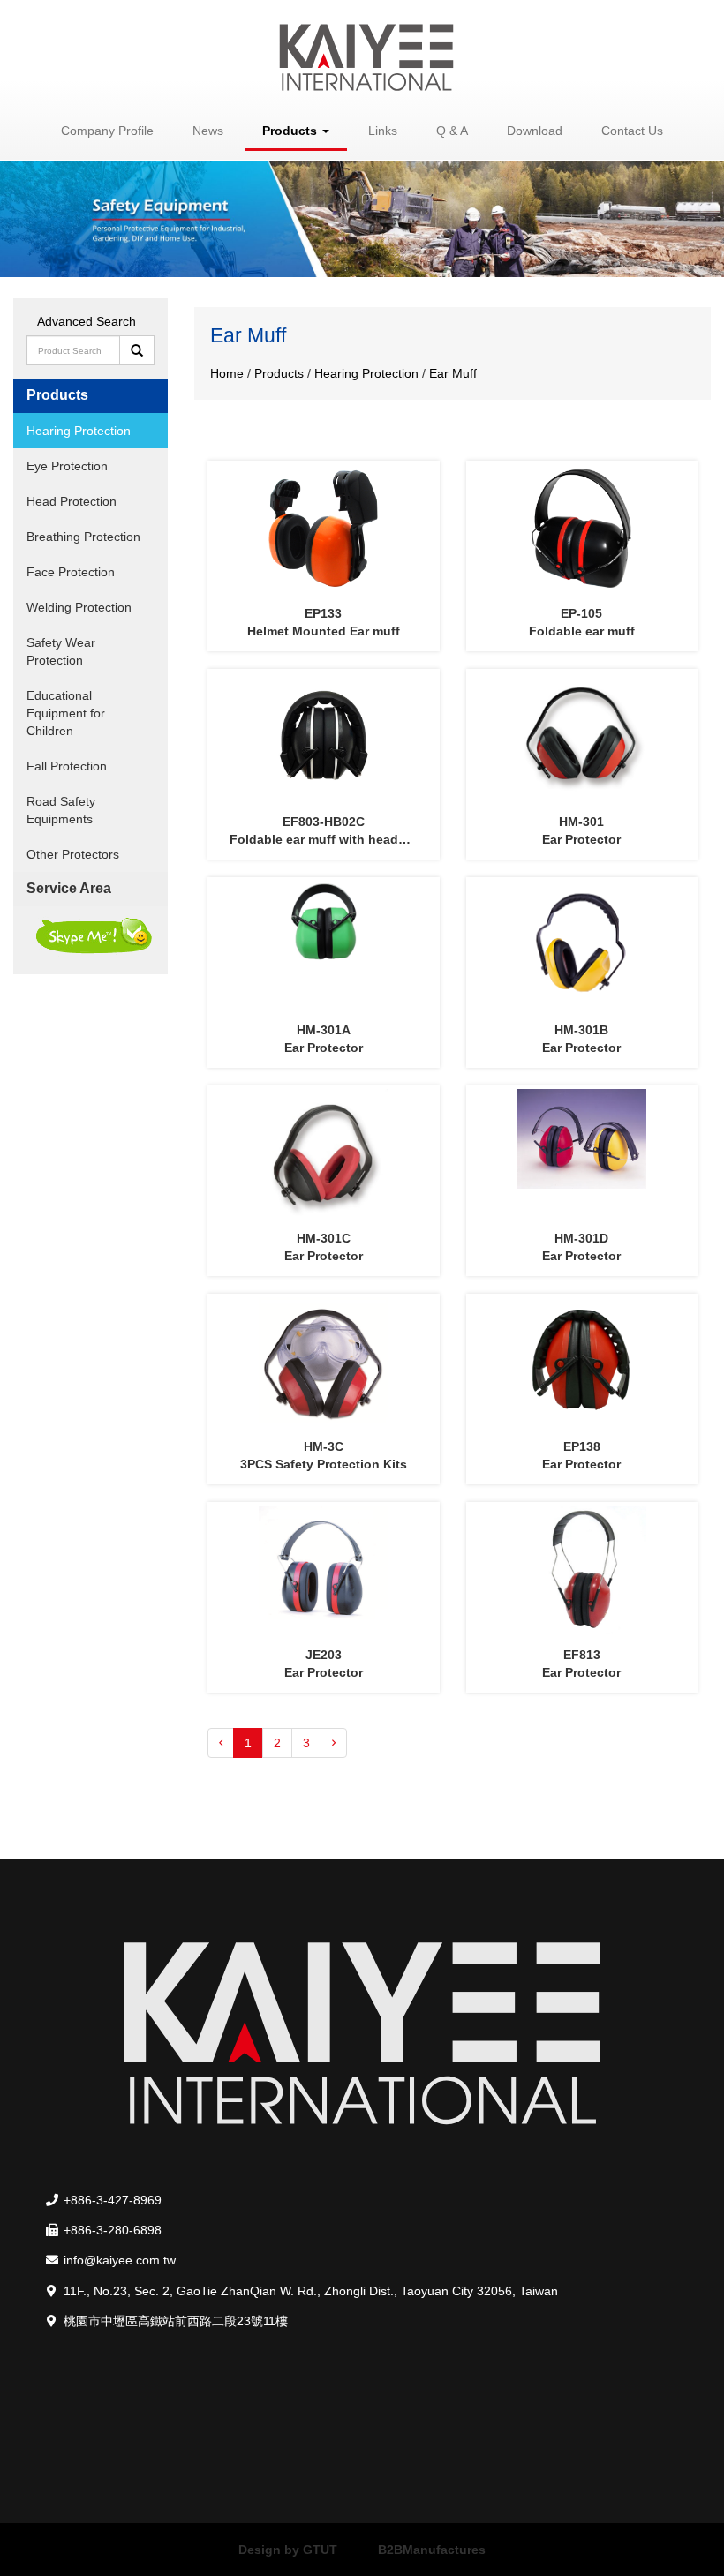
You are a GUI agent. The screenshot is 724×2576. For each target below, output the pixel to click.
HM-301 (581, 822)
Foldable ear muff (582, 631)
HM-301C (324, 1238)
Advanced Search (87, 321)
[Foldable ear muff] (582, 529)
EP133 (323, 613)
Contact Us (632, 131)
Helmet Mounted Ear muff (324, 631)
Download (535, 131)
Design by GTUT (288, 2550)
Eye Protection (67, 466)
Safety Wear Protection (61, 651)
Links (383, 131)
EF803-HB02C (324, 822)
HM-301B (581, 1030)
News (208, 131)
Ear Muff (453, 373)
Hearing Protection (79, 431)
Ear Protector (581, 839)
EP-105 (581, 613)
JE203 (324, 1655)
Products (281, 373)
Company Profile (107, 131)
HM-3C (324, 1446)
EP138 (582, 1446)
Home (229, 373)
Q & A (452, 131)
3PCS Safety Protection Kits (324, 1464)
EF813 (582, 1655)
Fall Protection (67, 766)
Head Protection (72, 501)
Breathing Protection (83, 537)
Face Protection (71, 572)
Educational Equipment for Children (66, 713)
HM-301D (581, 1238)
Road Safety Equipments (61, 810)
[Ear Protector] (582, 737)
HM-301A (324, 1030)
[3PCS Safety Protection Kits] (324, 1362)
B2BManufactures (432, 2550)
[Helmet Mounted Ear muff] (324, 529)
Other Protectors (73, 854)
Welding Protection (79, 607)
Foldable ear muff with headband (329, 839)
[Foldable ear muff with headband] (324, 737)
